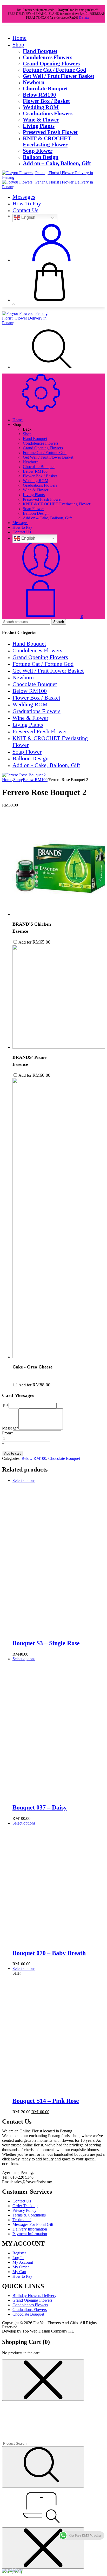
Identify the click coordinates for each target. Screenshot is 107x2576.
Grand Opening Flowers (51, 63)
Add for (34, 942)
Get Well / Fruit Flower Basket (59, 76)
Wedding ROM (41, 107)
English (28, 218)
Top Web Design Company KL (48, 2331)
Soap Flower (38, 151)
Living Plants (39, 126)
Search (59, 622)
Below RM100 (39, 95)
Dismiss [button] (84, 18)
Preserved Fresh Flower (51, 132)
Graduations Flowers (48, 113)
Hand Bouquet (40, 51)
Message (10, 1428)
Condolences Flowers (48, 57)
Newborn (34, 82)
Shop (18, 45)
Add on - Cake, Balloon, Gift (46, 765)
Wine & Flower (41, 120)
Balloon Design (41, 157)
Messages (24, 197)
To (5, 1405)
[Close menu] (43, 2380)
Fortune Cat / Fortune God (55, 70)
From (8, 1433)
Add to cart (12, 1453)
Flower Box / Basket (46, 101)
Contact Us (25, 210)
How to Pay (27, 203)
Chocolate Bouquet (45, 88)
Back (27, 429)
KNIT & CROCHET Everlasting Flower (47, 141)
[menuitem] (64, 434)
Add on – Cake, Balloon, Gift (57, 163)
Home (19, 38)
